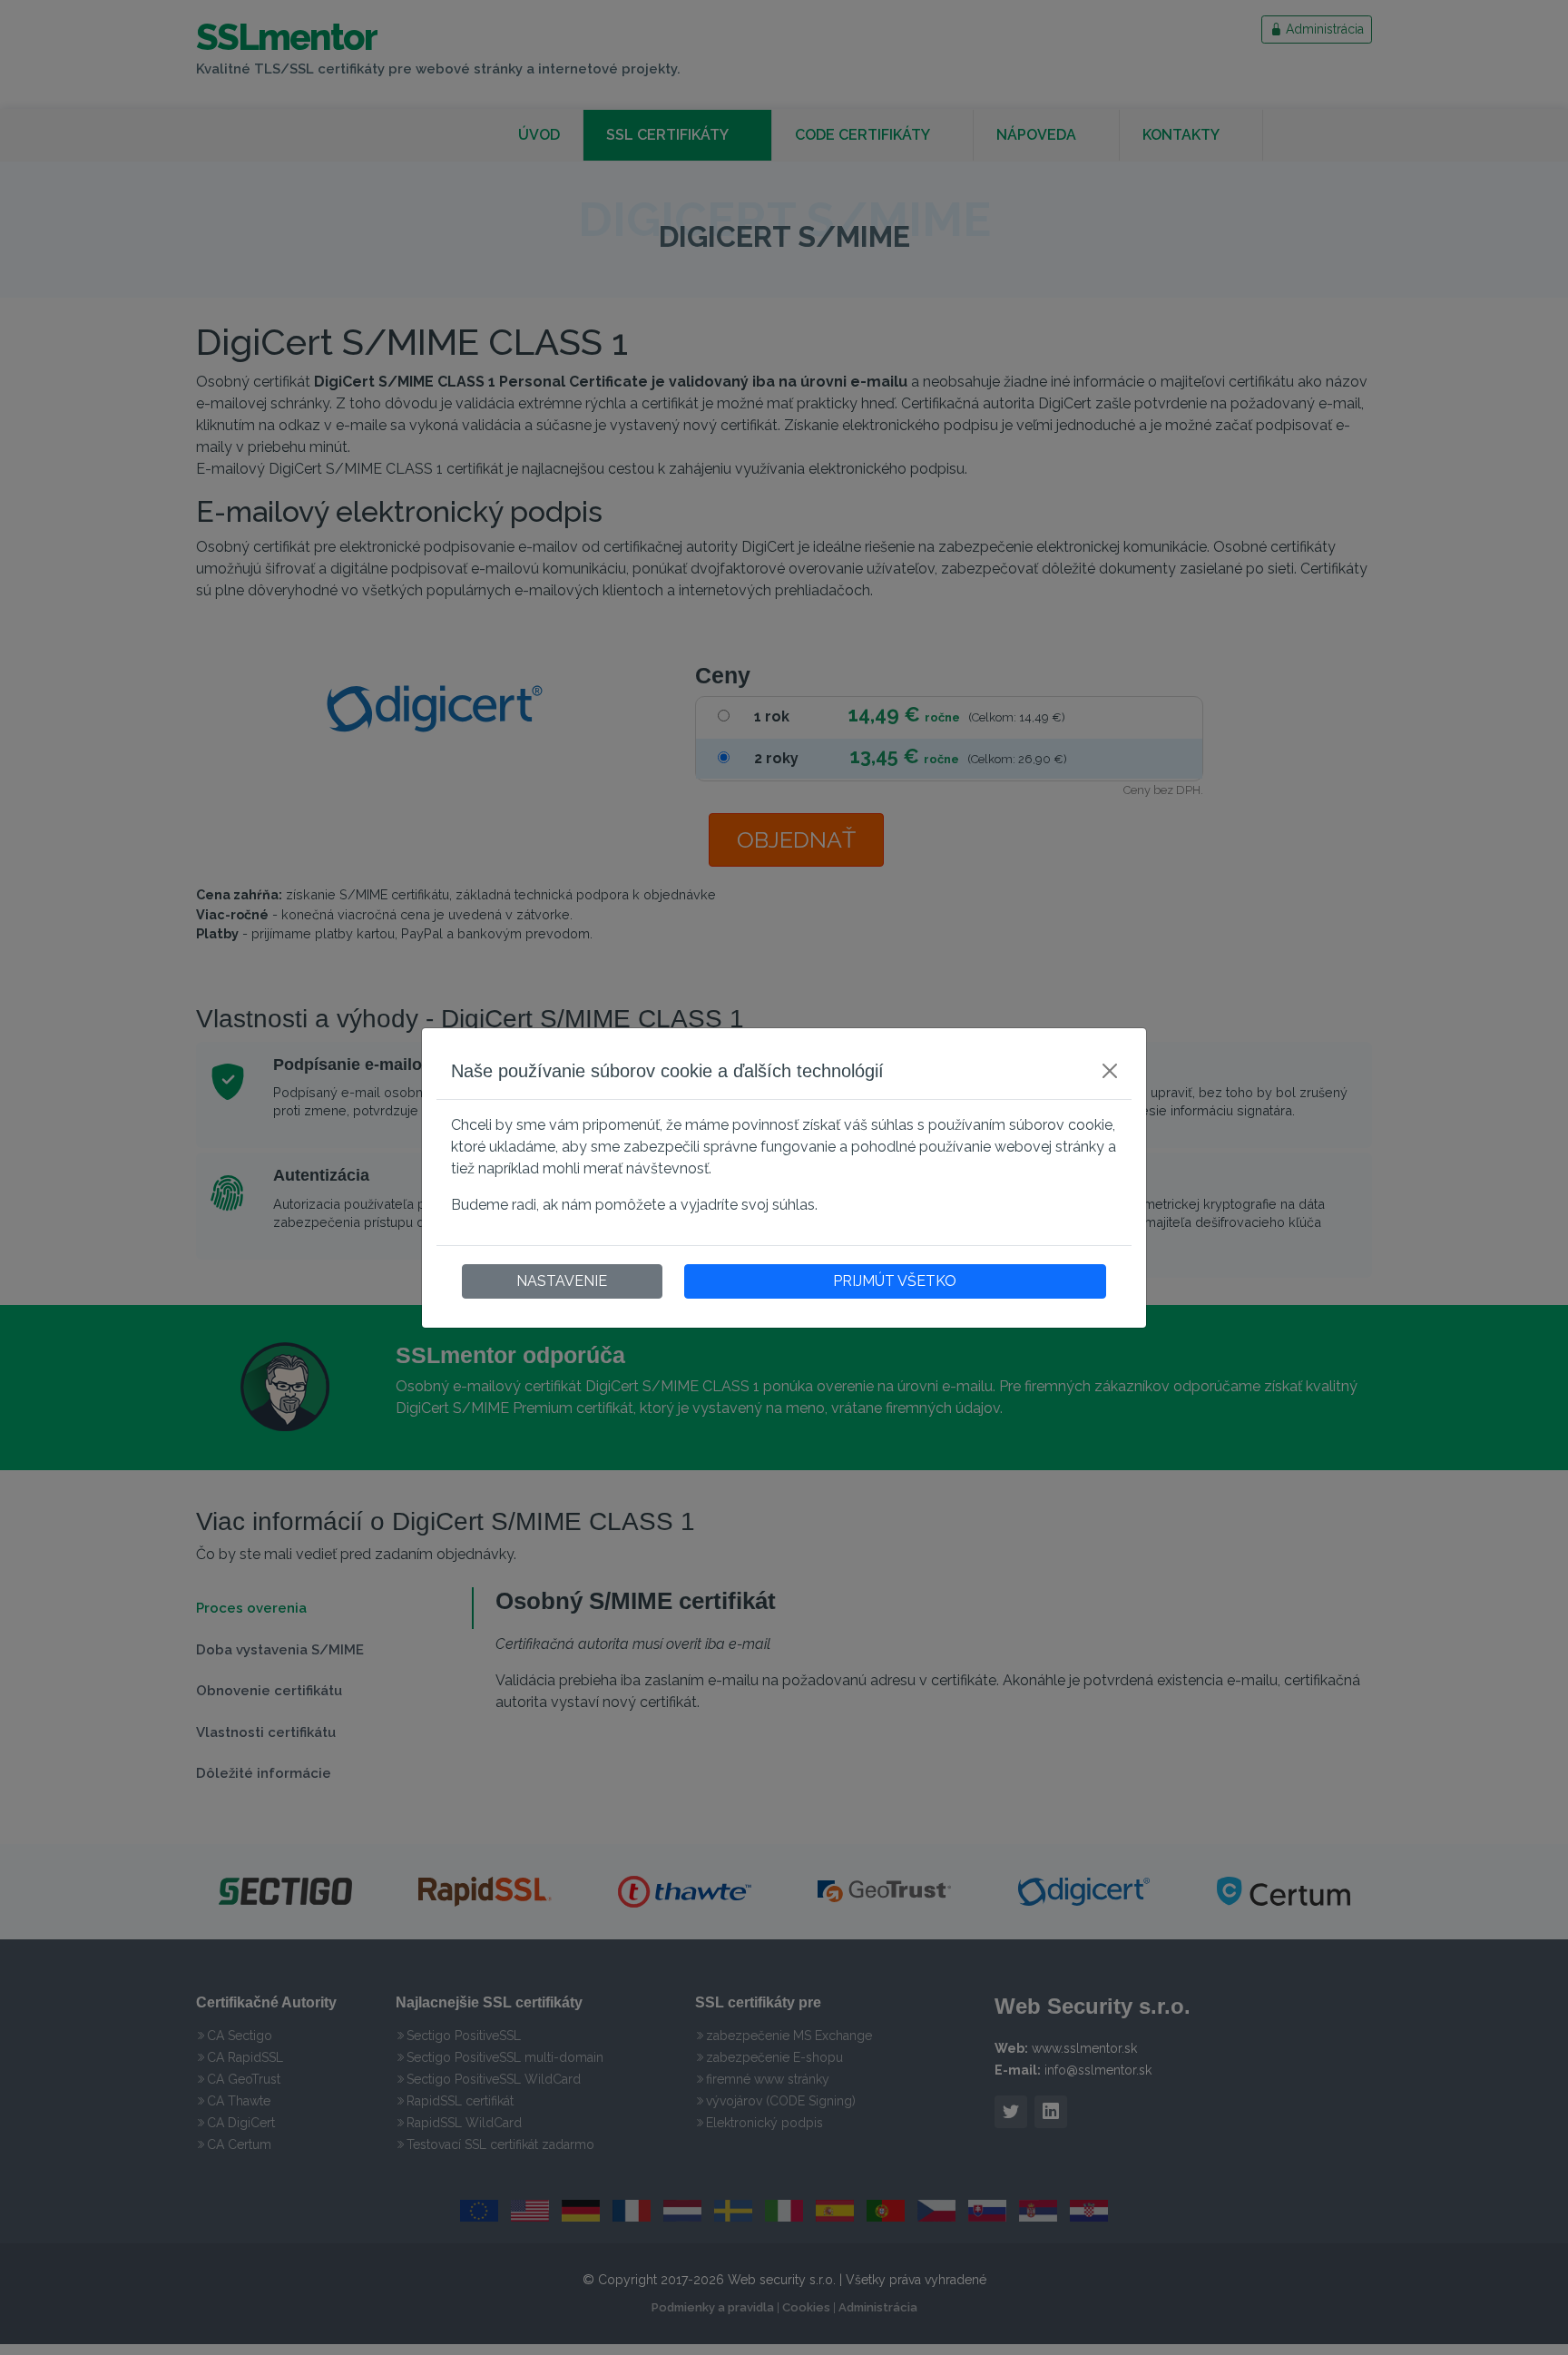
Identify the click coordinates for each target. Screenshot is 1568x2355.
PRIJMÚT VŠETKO (895, 1281)
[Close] (1110, 1071)
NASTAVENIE (562, 1281)
